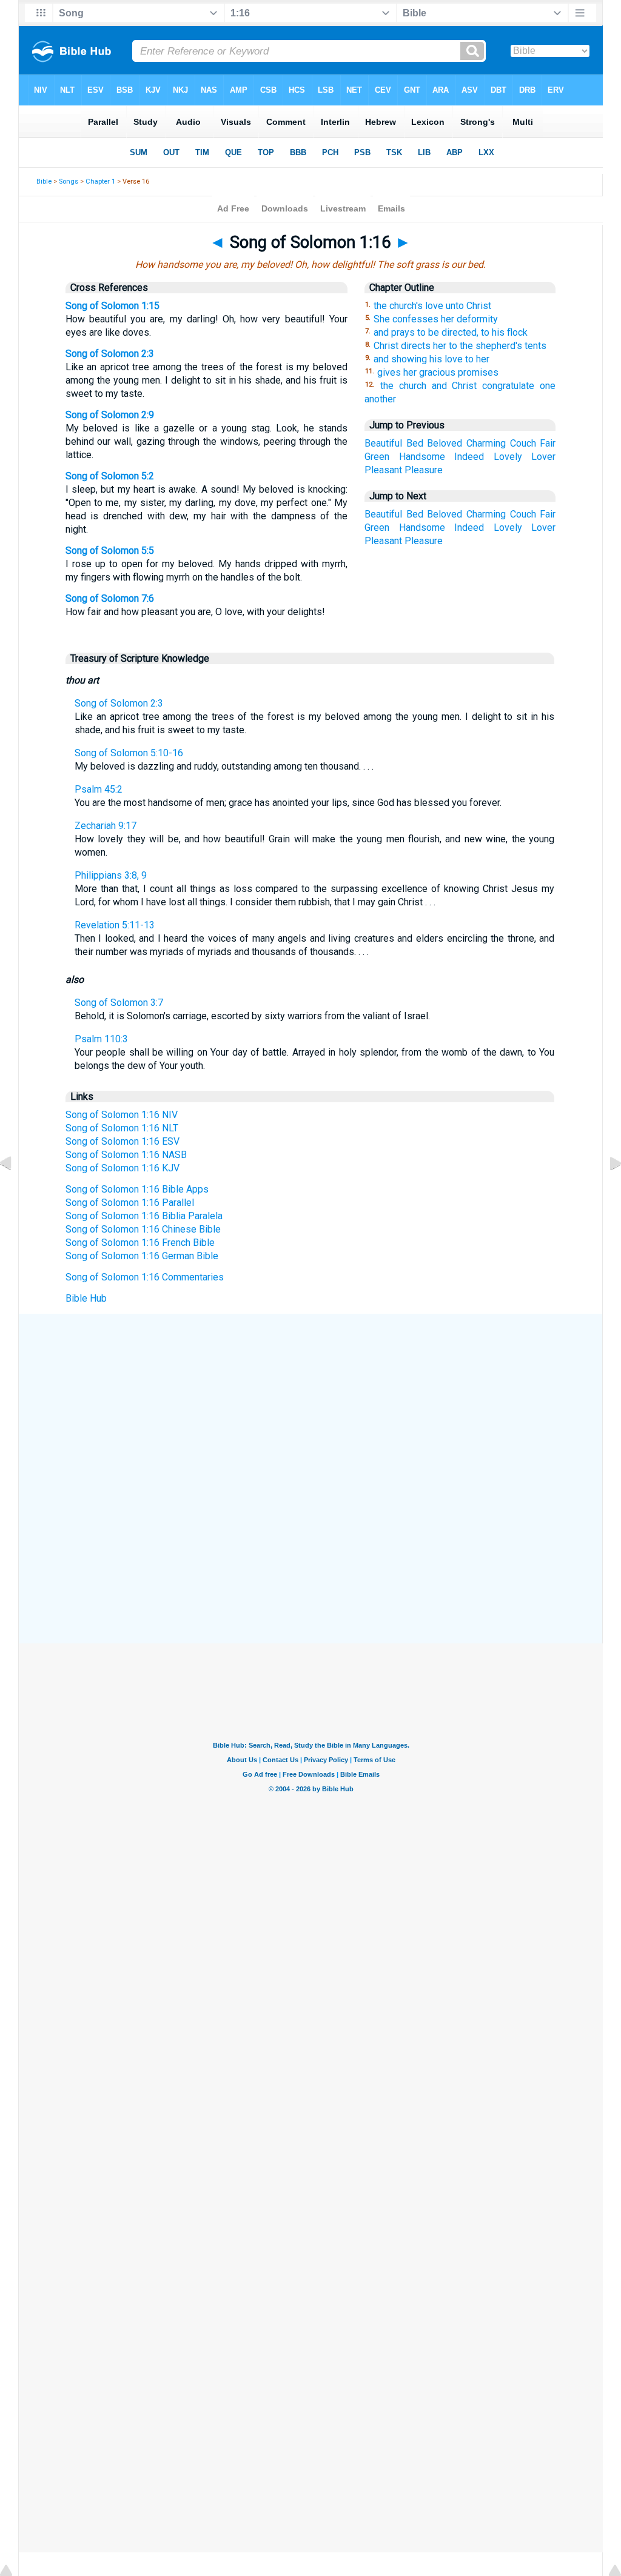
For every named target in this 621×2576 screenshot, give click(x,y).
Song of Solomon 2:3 (110, 354)
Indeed (469, 457)
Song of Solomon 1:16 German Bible (142, 1256)
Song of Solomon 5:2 (110, 476)
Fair (548, 443)
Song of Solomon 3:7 (119, 1003)
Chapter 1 (100, 181)
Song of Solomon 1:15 (112, 306)
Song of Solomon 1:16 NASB (126, 1155)
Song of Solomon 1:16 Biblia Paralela (144, 1216)
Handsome (422, 457)
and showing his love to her (431, 359)
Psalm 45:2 (99, 789)
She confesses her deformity (436, 319)
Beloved (445, 443)
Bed (415, 443)
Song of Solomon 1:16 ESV (123, 1141)
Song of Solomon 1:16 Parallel (130, 1203)
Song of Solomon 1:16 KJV (123, 1168)
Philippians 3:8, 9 (111, 875)
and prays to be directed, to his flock (451, 332)
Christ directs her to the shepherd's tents (460, 346)
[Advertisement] (310, 1403)
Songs (69, 181)
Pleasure (424, 470)
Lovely (508, 457)
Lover (543, 457)
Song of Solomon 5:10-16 (129, 753)
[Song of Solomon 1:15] (15, 1190)
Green (377, 457)
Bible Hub (86, 1298)
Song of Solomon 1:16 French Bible (140, 1243)
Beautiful (383, 443)
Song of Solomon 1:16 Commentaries (145, 1277)
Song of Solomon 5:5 (110, 551)
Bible (44, 181)
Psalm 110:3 (101, 1039)
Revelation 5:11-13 (115, 925)
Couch (523, 443)
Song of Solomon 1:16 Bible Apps (137, 1189)
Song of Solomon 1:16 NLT (122, 1128)
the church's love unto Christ (432, 306)
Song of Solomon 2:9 (110, 415)
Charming (486, 443)
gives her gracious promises (438, 372)
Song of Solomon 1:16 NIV (122, 1115)
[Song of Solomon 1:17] (606, 1190)
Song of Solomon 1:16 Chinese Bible (143, 1229)
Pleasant (383, 470)
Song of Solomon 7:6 (110, 598)
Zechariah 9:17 (106, 826)
